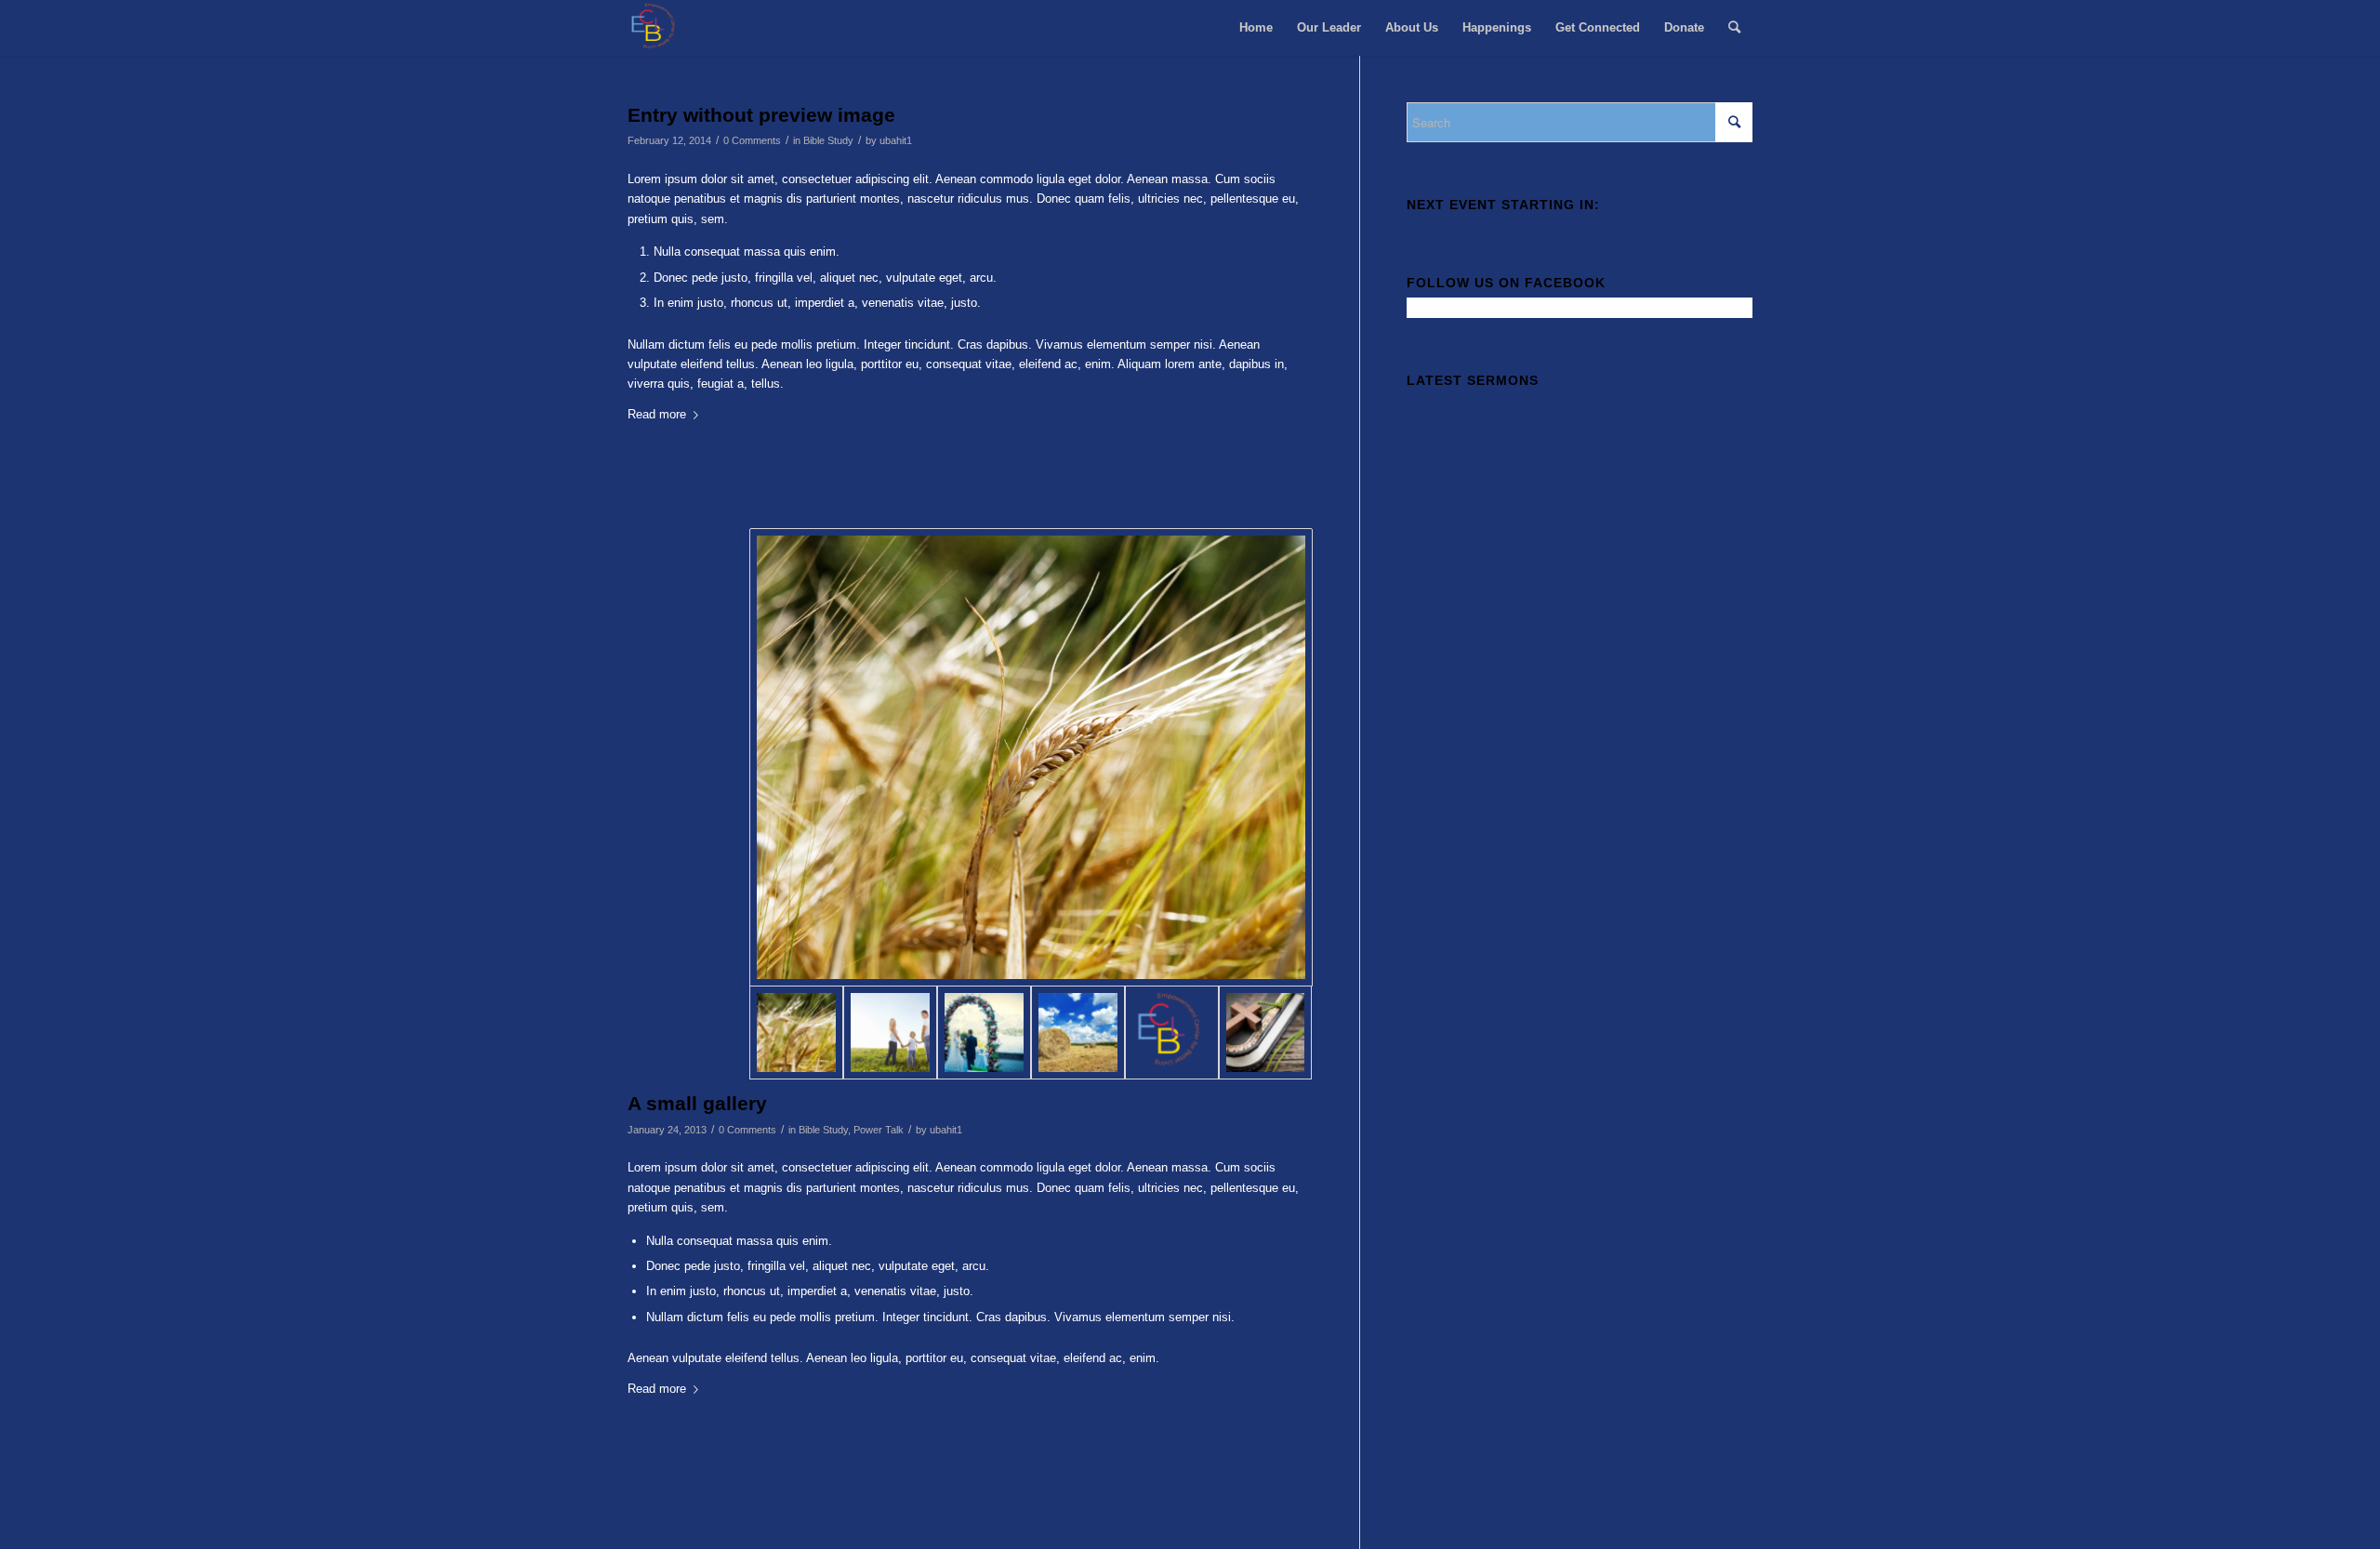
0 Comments (752, 140)
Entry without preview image (761, 115)
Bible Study (828, 140)
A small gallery (697, 1103)
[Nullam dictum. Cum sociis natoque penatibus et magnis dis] (890, 1033)
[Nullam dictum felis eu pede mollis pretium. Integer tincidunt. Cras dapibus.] (984, 1033)
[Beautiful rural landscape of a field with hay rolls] (1078, 1033)
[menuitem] (1256, 28)
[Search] (1734, 28)
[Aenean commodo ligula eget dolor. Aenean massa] (1266, 1033)
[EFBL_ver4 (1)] (1172, 1033)
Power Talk (879, 1130)
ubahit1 (896, 140)
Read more (657, 414)
